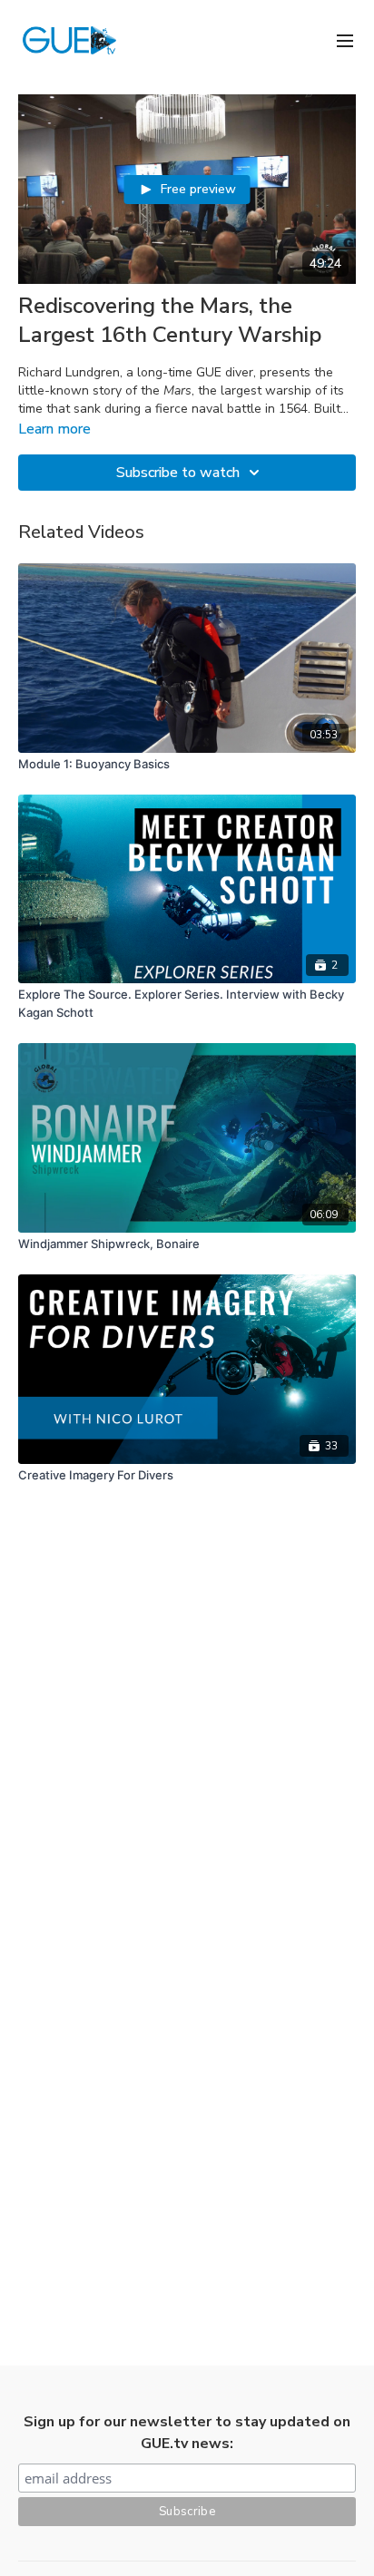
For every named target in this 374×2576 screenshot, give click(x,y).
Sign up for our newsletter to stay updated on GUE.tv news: (187, 2433)
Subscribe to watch (178, 473)
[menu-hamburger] (345, 39)
